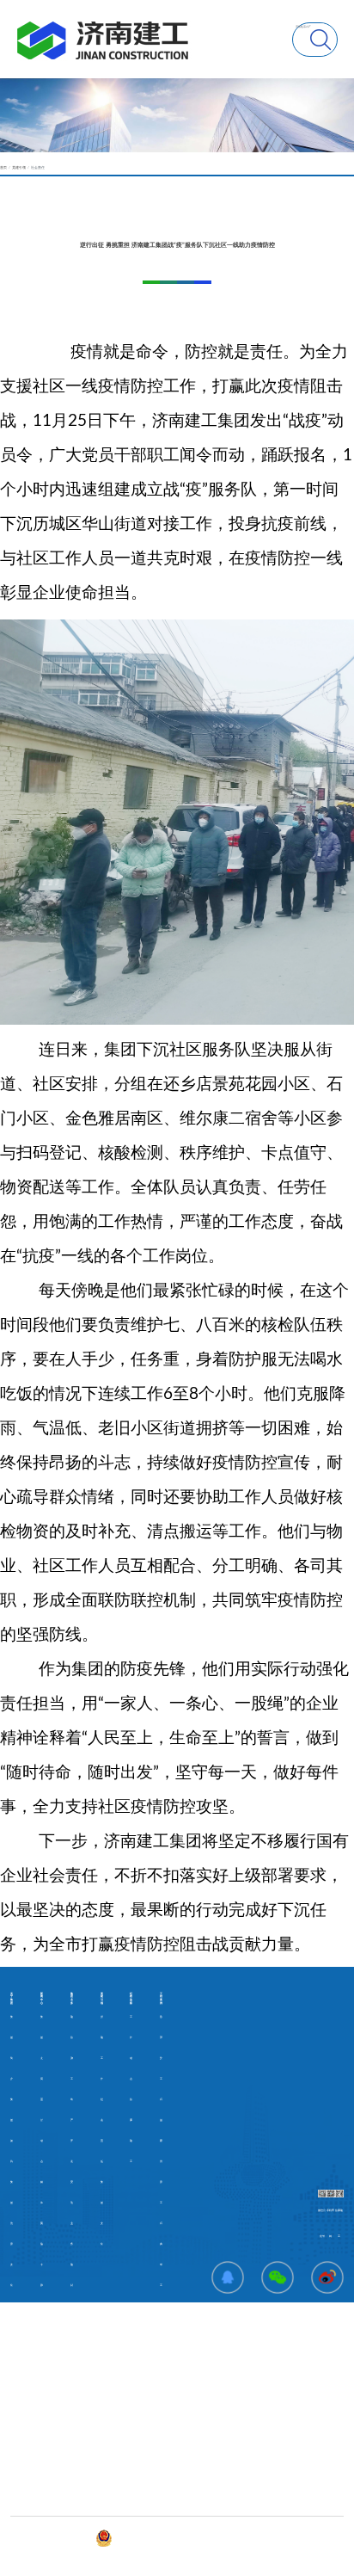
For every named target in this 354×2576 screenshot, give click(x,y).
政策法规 (15, 2460)
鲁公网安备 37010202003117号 (133, 2538)
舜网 (169, 2538)
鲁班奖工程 (161, 2058)
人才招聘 (15, 2502)
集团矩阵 (106, 2460)
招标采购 (15, 2481)
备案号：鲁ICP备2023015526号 (74, 2538)
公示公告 (15, 2440)
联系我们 (106, 2440)
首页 (3, 168)
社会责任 (38, 168)
